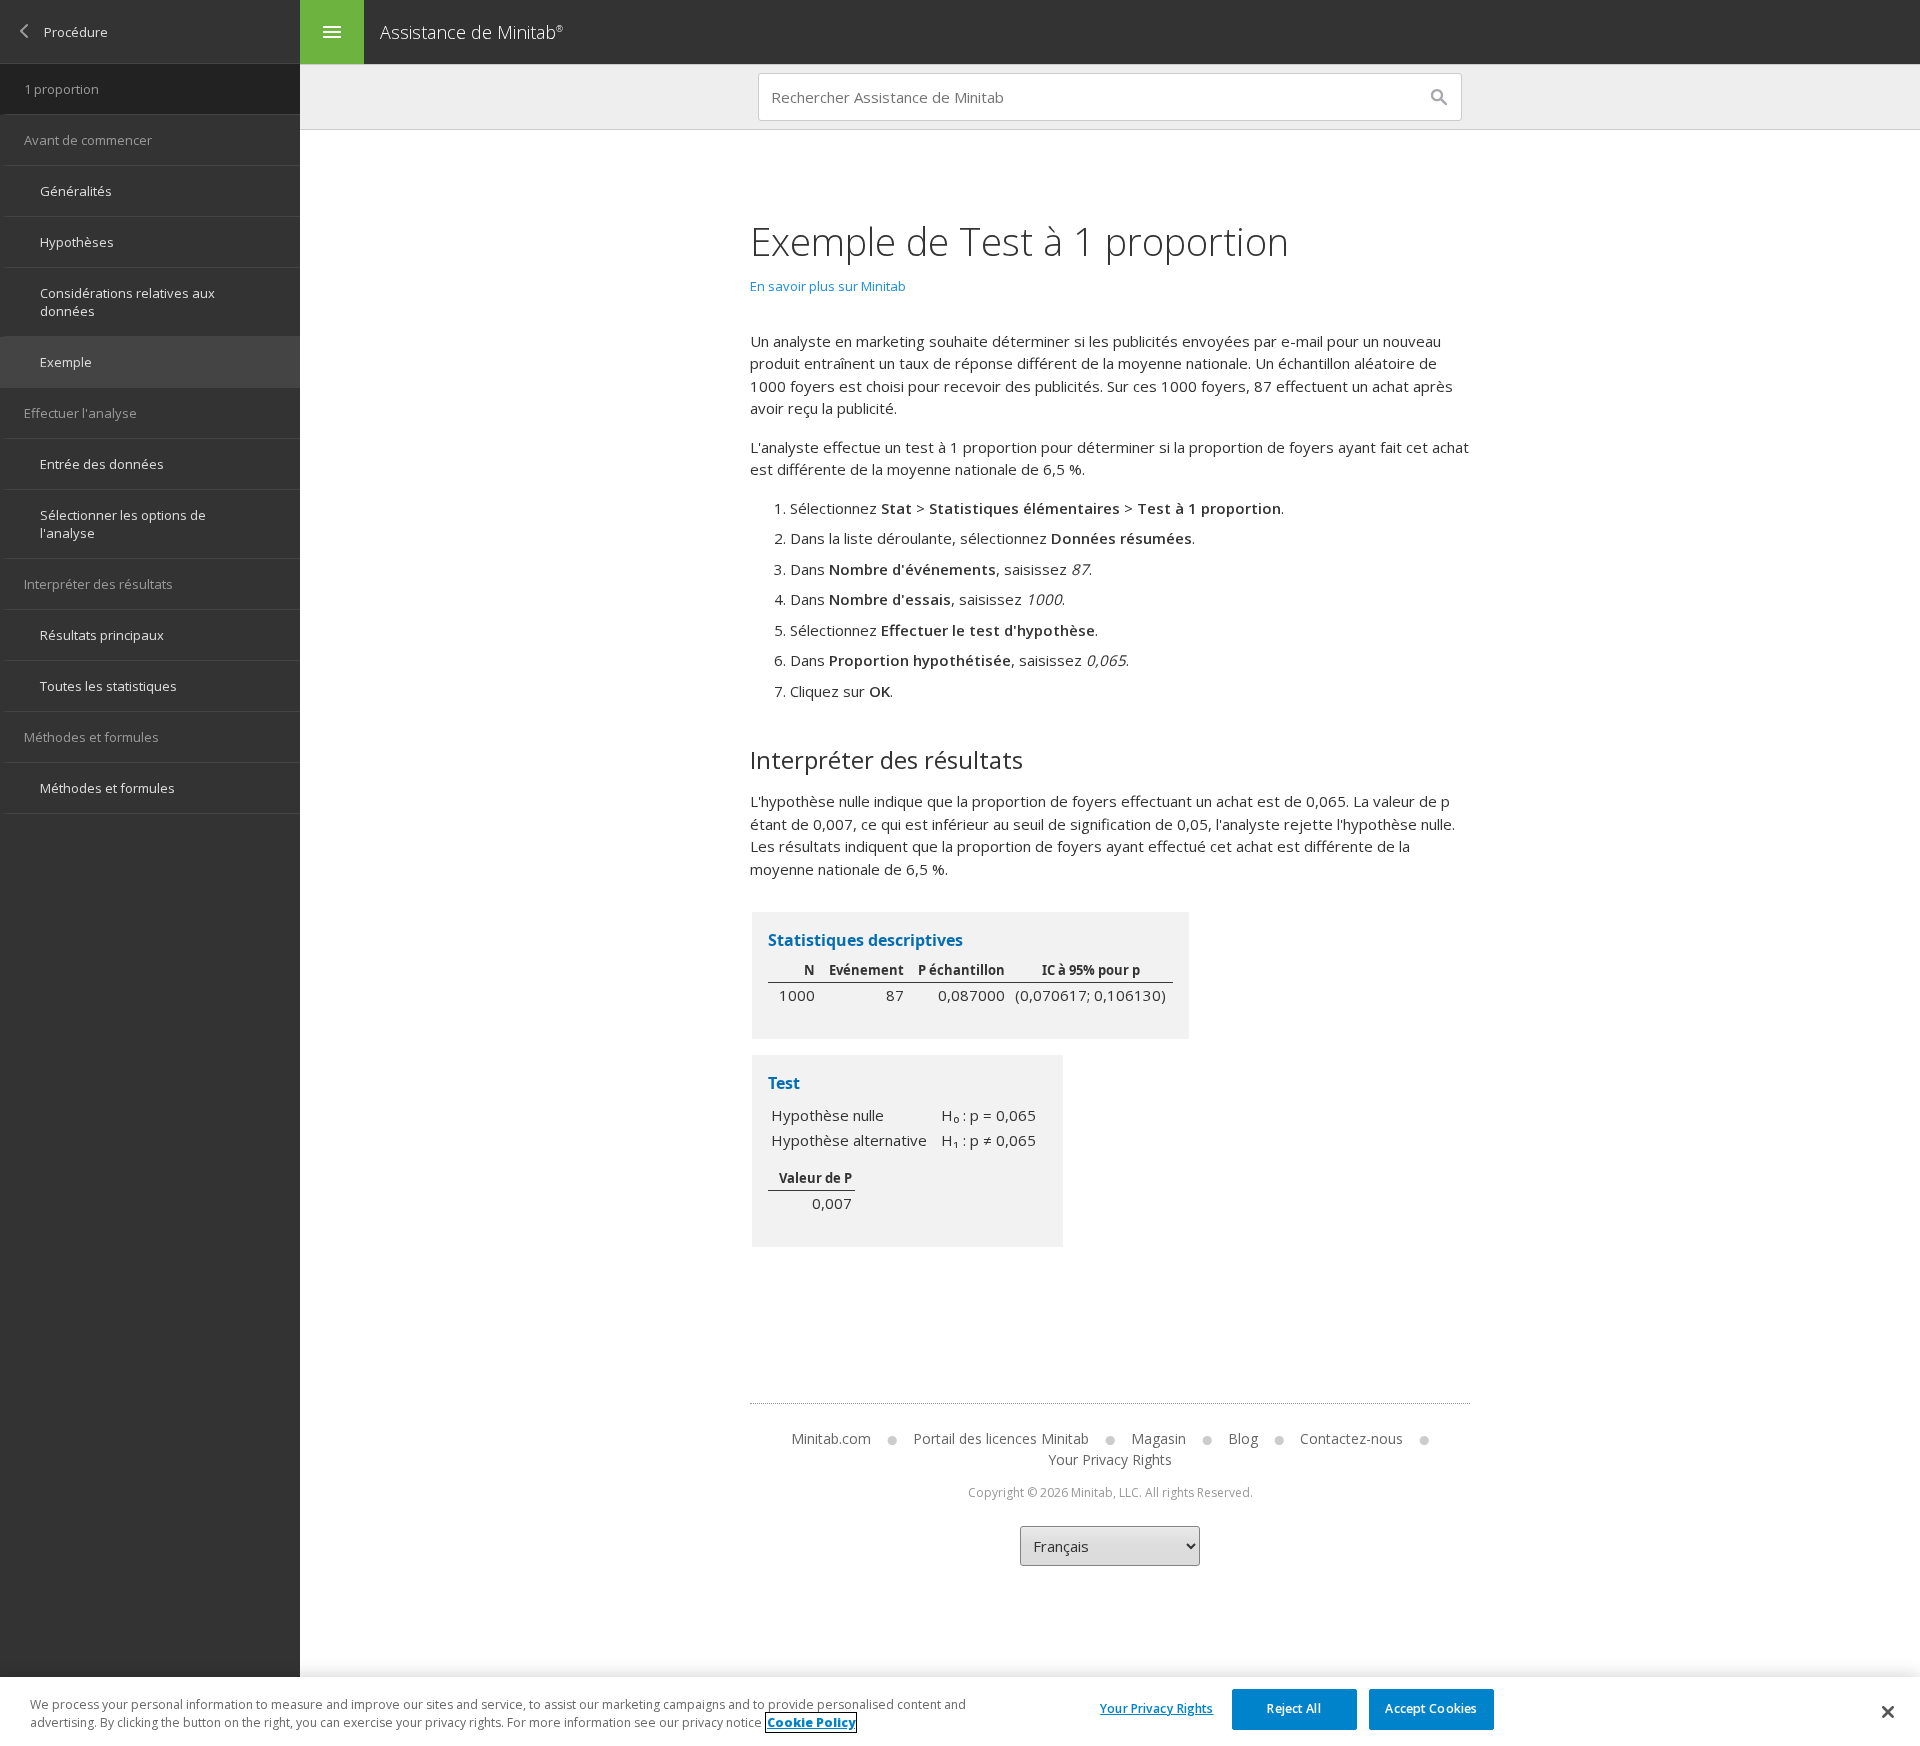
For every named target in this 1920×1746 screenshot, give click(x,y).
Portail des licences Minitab (1001, 1438)
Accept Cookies (1431, 1708)
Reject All (1293, 1708)
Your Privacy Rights (1156, 1708)
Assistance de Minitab (471, 32)
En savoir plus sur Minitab (828, 286)
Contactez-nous (1351, 1438)
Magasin (1158, 1438)
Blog (1243, 1438)
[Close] (1888, 1712)
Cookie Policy (811, 1722)
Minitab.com (831, 1438)
